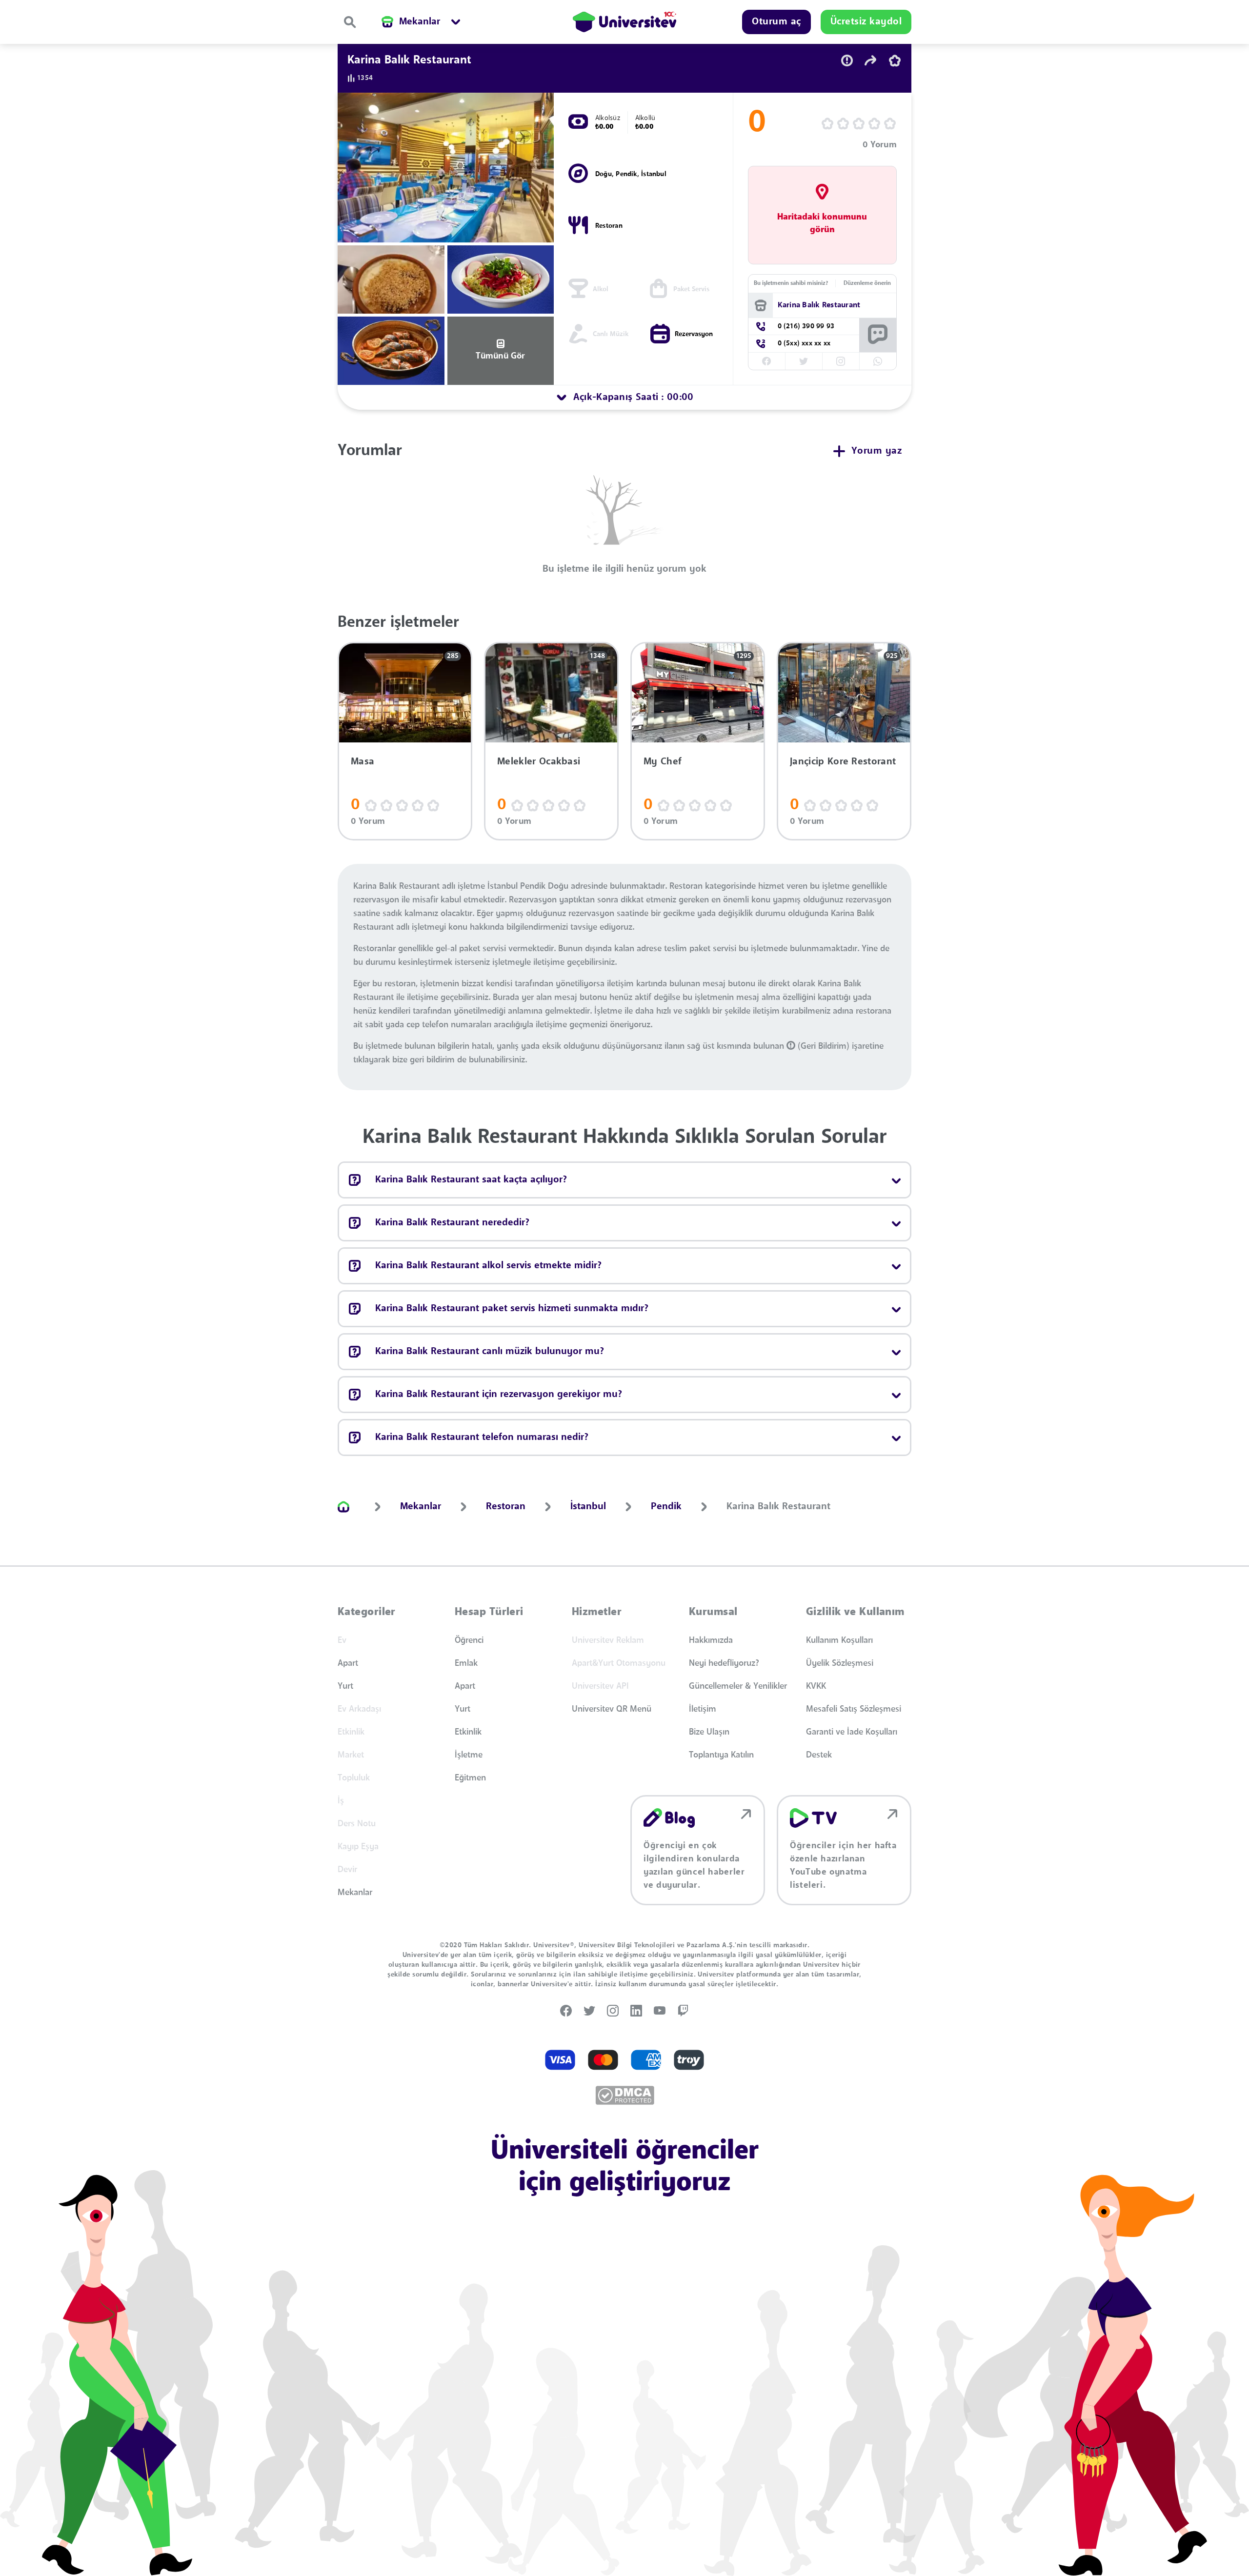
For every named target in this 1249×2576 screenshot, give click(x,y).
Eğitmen (470, 1778)
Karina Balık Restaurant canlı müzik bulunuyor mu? (490, 1352)
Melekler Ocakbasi (539, 762)
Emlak (466, 1663)
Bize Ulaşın (709, 1732)
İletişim (703, 1709)
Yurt (345, 1686)
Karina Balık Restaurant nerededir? (452, 1223)
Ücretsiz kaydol (866, 22)
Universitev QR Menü (612, 1709)
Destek (819, 1755)
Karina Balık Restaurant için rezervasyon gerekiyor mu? (499, 1395)
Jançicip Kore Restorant (843, 762)
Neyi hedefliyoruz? (724, 1663)
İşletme (469, 1755)
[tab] (624, 398)
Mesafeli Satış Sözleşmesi (854, 1709)
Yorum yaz (877, 451)
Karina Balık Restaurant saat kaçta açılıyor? (471, 1180)
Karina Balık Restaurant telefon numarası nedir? (482, 1438)
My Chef (663, 762)
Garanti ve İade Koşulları (852, 1732)
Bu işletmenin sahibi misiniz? (791, 283)
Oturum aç (776, 22)
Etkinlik (468, 1732)
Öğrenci (469, 1640)
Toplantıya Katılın (721, 1755)
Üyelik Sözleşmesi (840, 1663)
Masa (363, 762)
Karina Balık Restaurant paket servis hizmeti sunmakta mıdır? (512, 1309)
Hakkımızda (711, 1640)
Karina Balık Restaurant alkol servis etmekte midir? (488, 1266)
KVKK (816, 1686)
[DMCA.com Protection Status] (625, 2095)
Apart (348, 1663)
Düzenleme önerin (867, 283)
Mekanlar (355, 1893)
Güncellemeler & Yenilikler (738, 1686)
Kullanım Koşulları (839, 1640)
